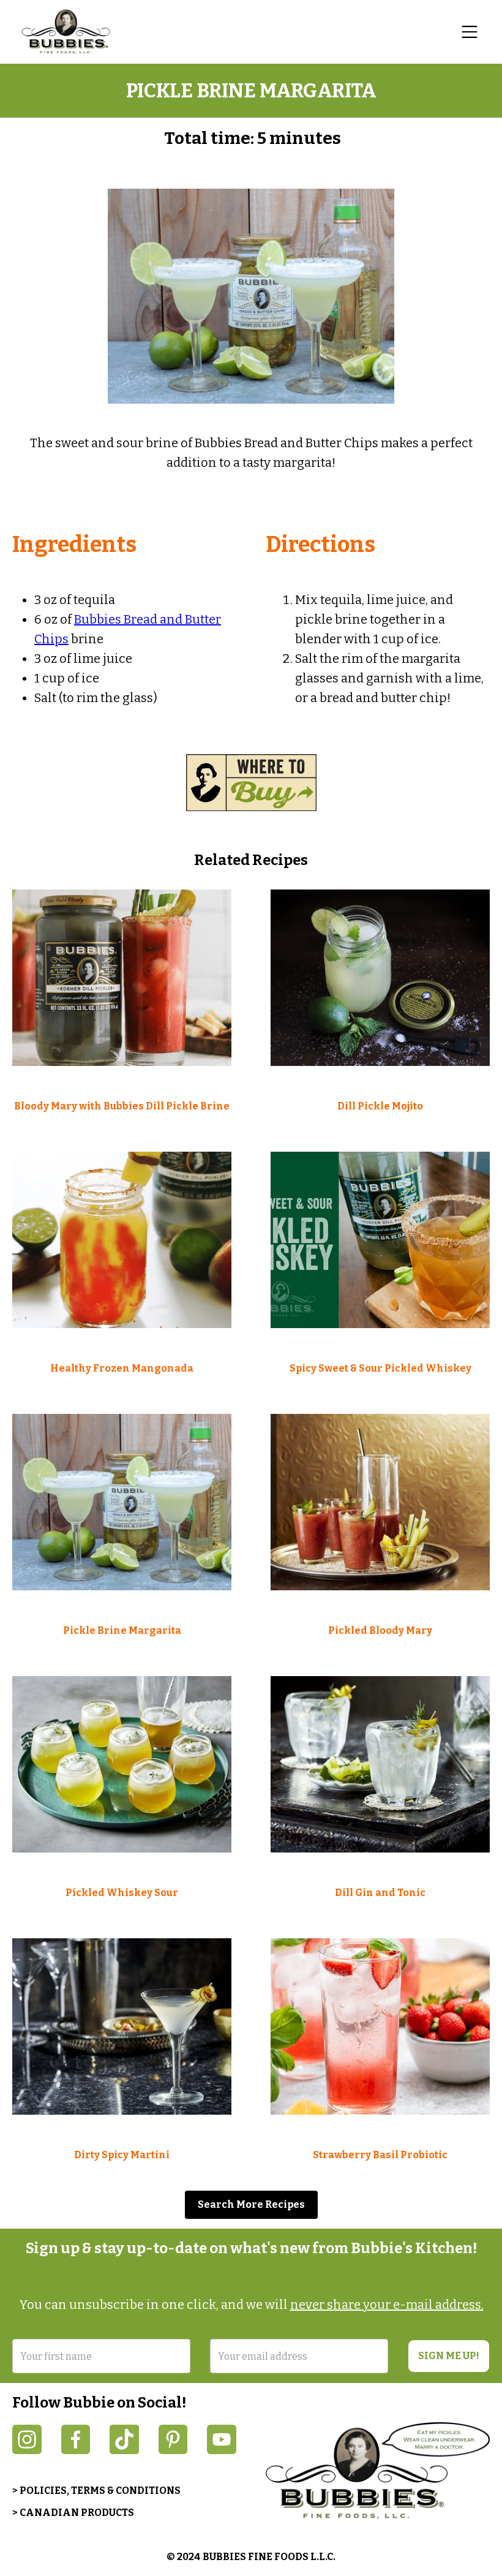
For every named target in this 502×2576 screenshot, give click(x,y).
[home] (73, 32)
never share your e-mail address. (387, 2305)
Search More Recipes (251, 2204)
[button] (470, 32)
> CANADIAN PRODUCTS (73, 2513)
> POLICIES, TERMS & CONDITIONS (96, 2491)
